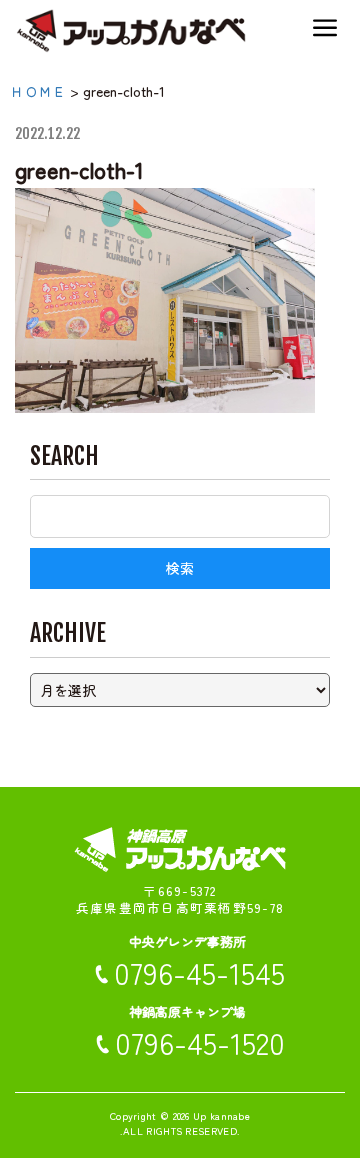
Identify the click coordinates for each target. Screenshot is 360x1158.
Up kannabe (221, 1115)
